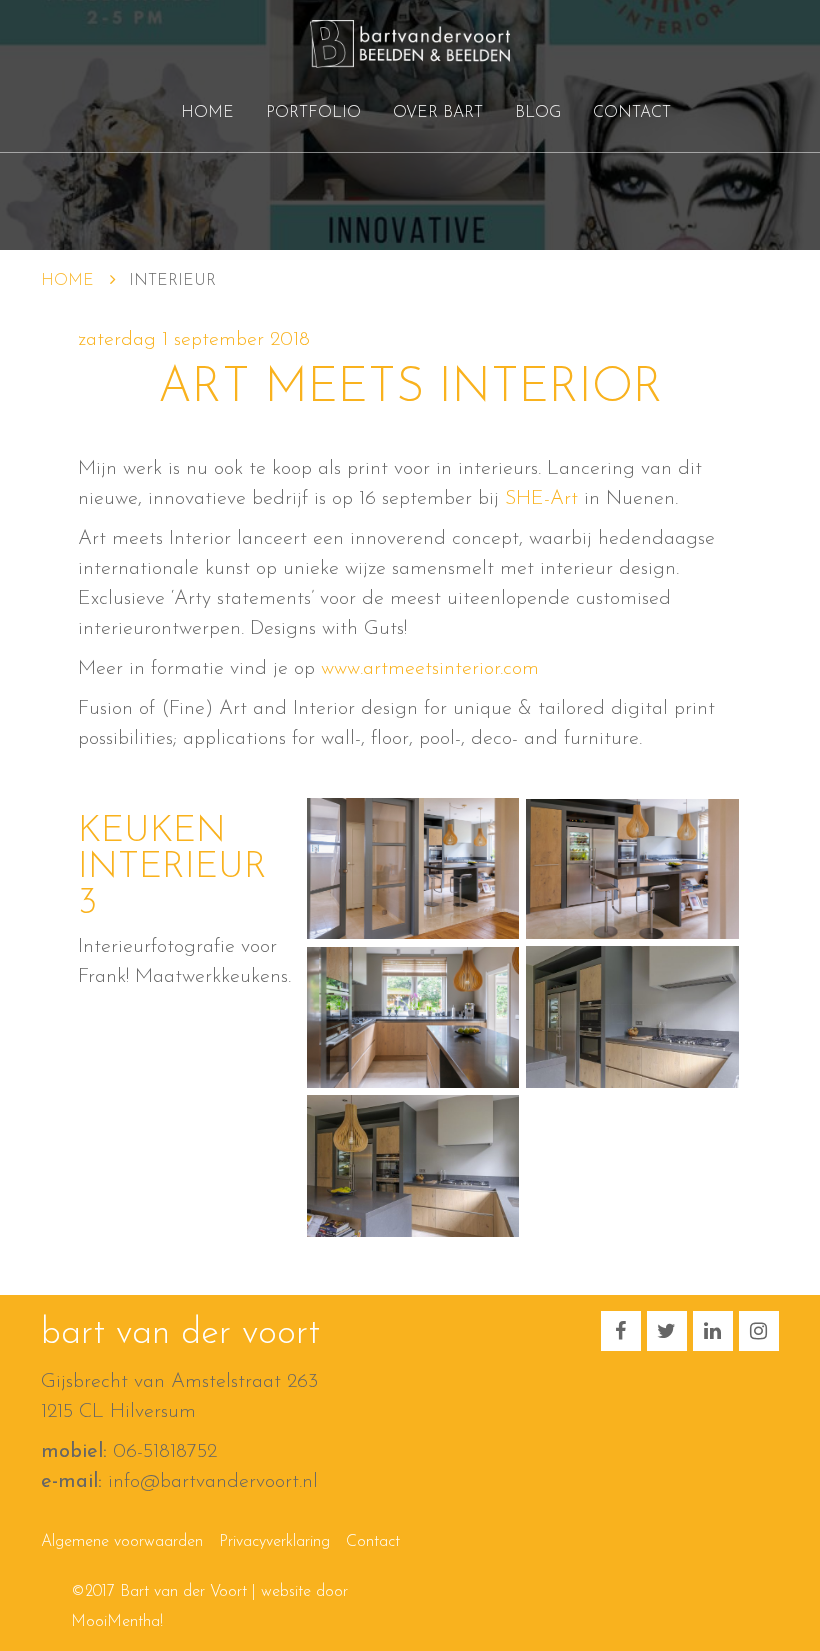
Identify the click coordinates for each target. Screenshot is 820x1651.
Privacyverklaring (274, 1542)
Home (207, 113)
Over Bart (438, 113)
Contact (632, 113)
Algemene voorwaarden (122, 1542)
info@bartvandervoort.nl (213, 1482)
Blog (538, 113)
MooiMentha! (117, 1622)
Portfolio (313, 113)
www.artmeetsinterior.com (430, 669)
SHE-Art (541, 499)
